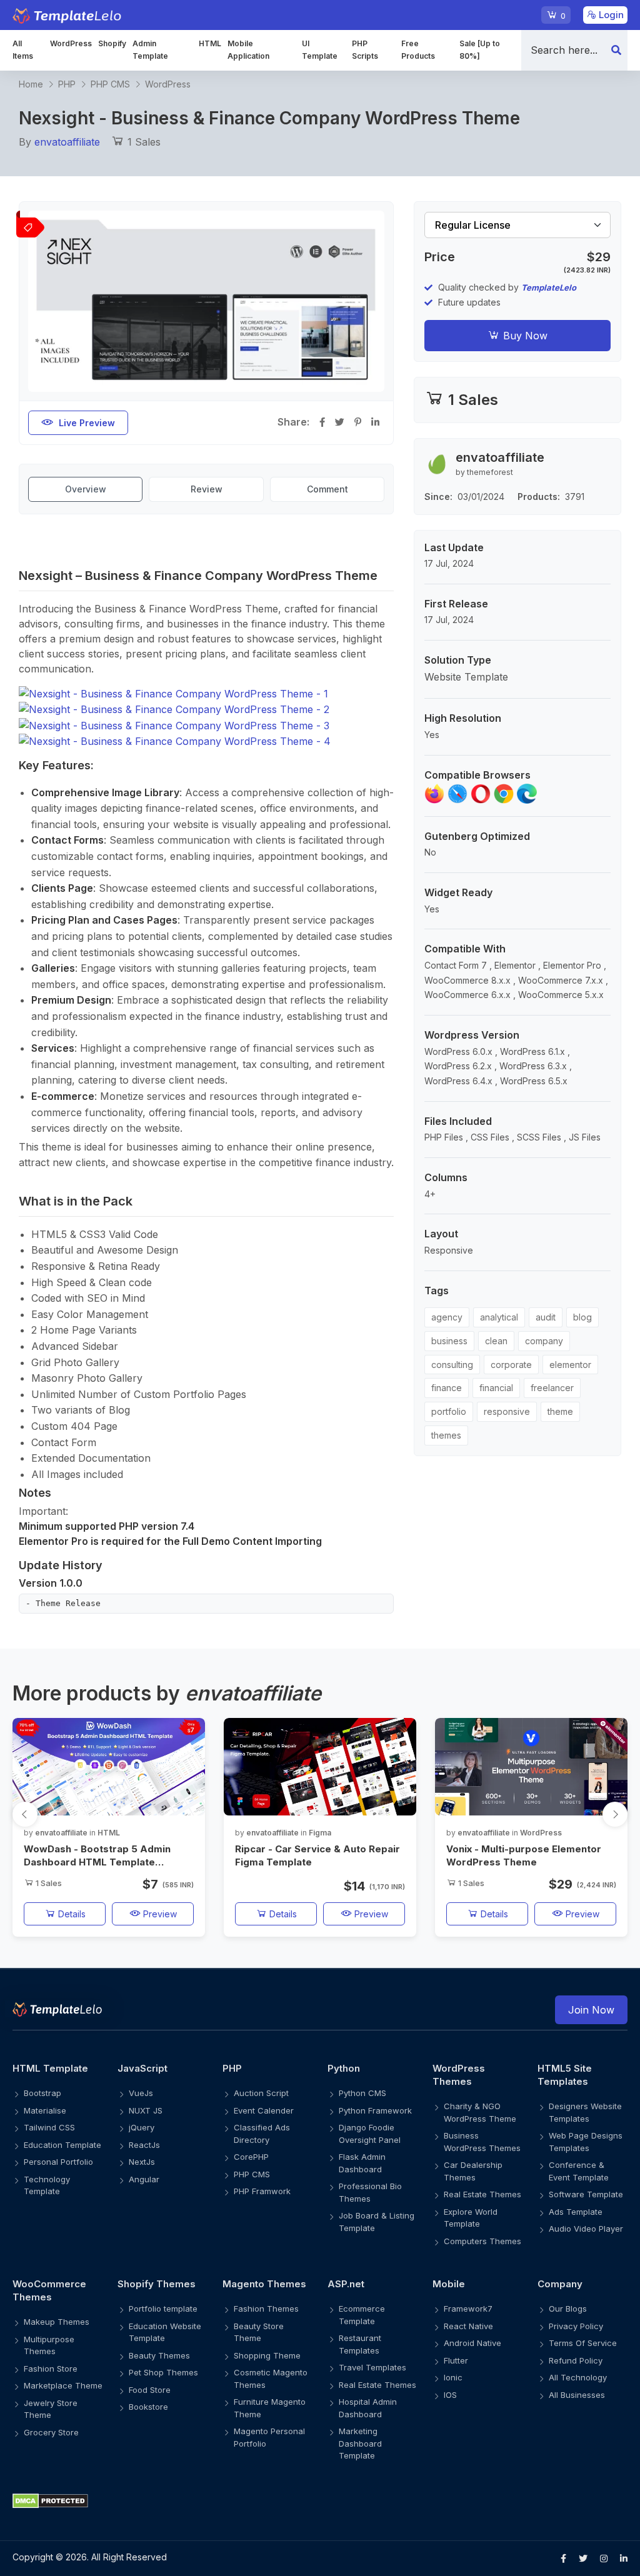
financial (496, 1388)
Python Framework (375, 2110)
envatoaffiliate (67, 142)
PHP (67, 84)
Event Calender (264, 2110)
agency (447, 1317)
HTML (210, 43)
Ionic (453, 2377)
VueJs (141, 2093)
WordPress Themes (459, 2075)
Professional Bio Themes (370, 2192)
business (449, 1341)
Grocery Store (51, 2432)
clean (496, 1341)
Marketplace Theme (63, 2385)
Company (560, 2284)
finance (447, 1388)
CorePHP (251, 2157)
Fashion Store (51, 2369)
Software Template (586, 2194)
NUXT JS (146, 2110)
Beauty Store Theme (259, 2332)
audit (546, 1317)
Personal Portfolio (58, 2162)
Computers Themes (482, 2241)
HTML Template (50, 2068)
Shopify (112, 43)
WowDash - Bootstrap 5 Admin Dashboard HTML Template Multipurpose (97, 1856)
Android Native (472, 2343)
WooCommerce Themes (49, 2290)
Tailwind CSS (49, 2127)
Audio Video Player (586, 2229)
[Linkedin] (624, 2559)
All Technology (578, 2377)
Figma (320, 1833)
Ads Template (576, 2212)
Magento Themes (264, 2284)
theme (560, 1411)
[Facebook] (563, 2559)
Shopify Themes (157, 2284)
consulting (452, 1365)
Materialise (45, 2110)
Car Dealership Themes (473, 2171)
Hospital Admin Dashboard (368, 2408)
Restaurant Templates (360, 2344)
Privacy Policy (576, 2326)
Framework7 (468, 2309)
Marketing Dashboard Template (360, 2443)
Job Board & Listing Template (377, 2222)
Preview (159, 1914)
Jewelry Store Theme (51, 2409)
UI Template (320, 50)
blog (582, 1317)
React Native (468, 2326)
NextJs (142, 2162)
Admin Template (150, 50)
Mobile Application (248, 50)
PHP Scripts (365, 50)
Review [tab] (207, 489)
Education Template (62, 2145)
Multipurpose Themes (49, 2345)
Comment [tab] (327, 489)
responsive (507, 1411)
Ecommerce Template (362, 2315)
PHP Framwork (262, 2191)
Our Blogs (568, 2309)
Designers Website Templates (585, 2112)
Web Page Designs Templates (586, 2142)
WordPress (71, 43)
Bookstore (148, 2407)
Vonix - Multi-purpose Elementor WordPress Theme (524, 1855)
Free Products (418, 50)
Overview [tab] (86, 489)
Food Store (150, 2390)
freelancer (552, 1388)
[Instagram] (604, 2559)
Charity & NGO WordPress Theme (480, 2112)
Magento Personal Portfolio (269, 2437)
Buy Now (524, 336)
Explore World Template (471, 2218)
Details (71, 1914)
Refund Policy (576, 2360)
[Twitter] (583, 2559)
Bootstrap (42, 2093)
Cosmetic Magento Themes (271, 2379)
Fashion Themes (266, 2309)
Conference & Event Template (579, 2171)
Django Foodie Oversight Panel (370, 2134)
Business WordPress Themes (482, 2142)
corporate (511, 1365)
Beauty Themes (159, 2355)
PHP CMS (110, 84)
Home (31, 84)
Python (344, 2068)
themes (446, 1435)
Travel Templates (372, 2367)
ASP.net (346, 2284)
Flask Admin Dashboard (362, 2163)
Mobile (449, 2284)
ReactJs (144, 2145)
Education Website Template (165, 2332)
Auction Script (261, 2093)
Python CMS (362, 2093)
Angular (144, 2179)
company (544, 1341)
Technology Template (47, 2185)
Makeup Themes (57, 2322)
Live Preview (87, 423)
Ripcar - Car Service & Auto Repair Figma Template (317, 1855)
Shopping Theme (267, 2355)
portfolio (449, 1411)
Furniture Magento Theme (270, 2408)
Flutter (456, 2360)
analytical (499, 1317)
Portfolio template (163, 2309)
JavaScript (142, 2068)
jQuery (142, 2127)
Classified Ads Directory (262, 2134)
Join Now (591, 2010)
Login (610, 15)
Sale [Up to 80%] (480, 50)
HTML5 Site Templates (565, 2075)
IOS (450, 2395)
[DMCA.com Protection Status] (320, 2501)
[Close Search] (616, 50)
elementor (570, 1365)
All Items (23, 50)
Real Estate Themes (482, 2194)
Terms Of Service (583, 2343)
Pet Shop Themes (163, 2372)
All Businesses (577, 2395)
